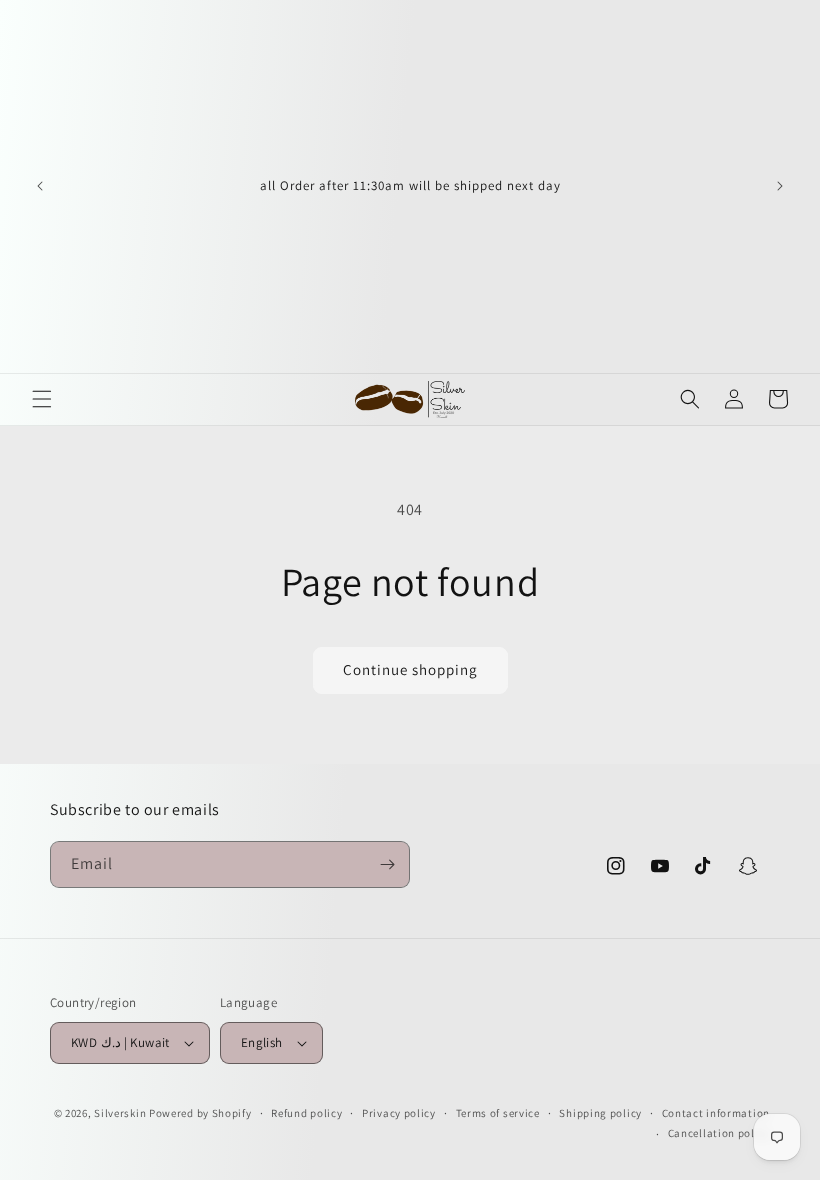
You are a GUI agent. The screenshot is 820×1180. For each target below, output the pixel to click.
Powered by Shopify (200, 1113)
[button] (42, 399)
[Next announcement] (780, 186)
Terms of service (498, 1113)
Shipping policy (600, 1113)
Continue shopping (410, 669)
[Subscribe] (387, 864)
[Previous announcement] (40, 186)
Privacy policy (399, 1113)
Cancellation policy (719, 1133)
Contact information (716, 1113)
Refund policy (306, 1113)
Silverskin (120, 1113)
